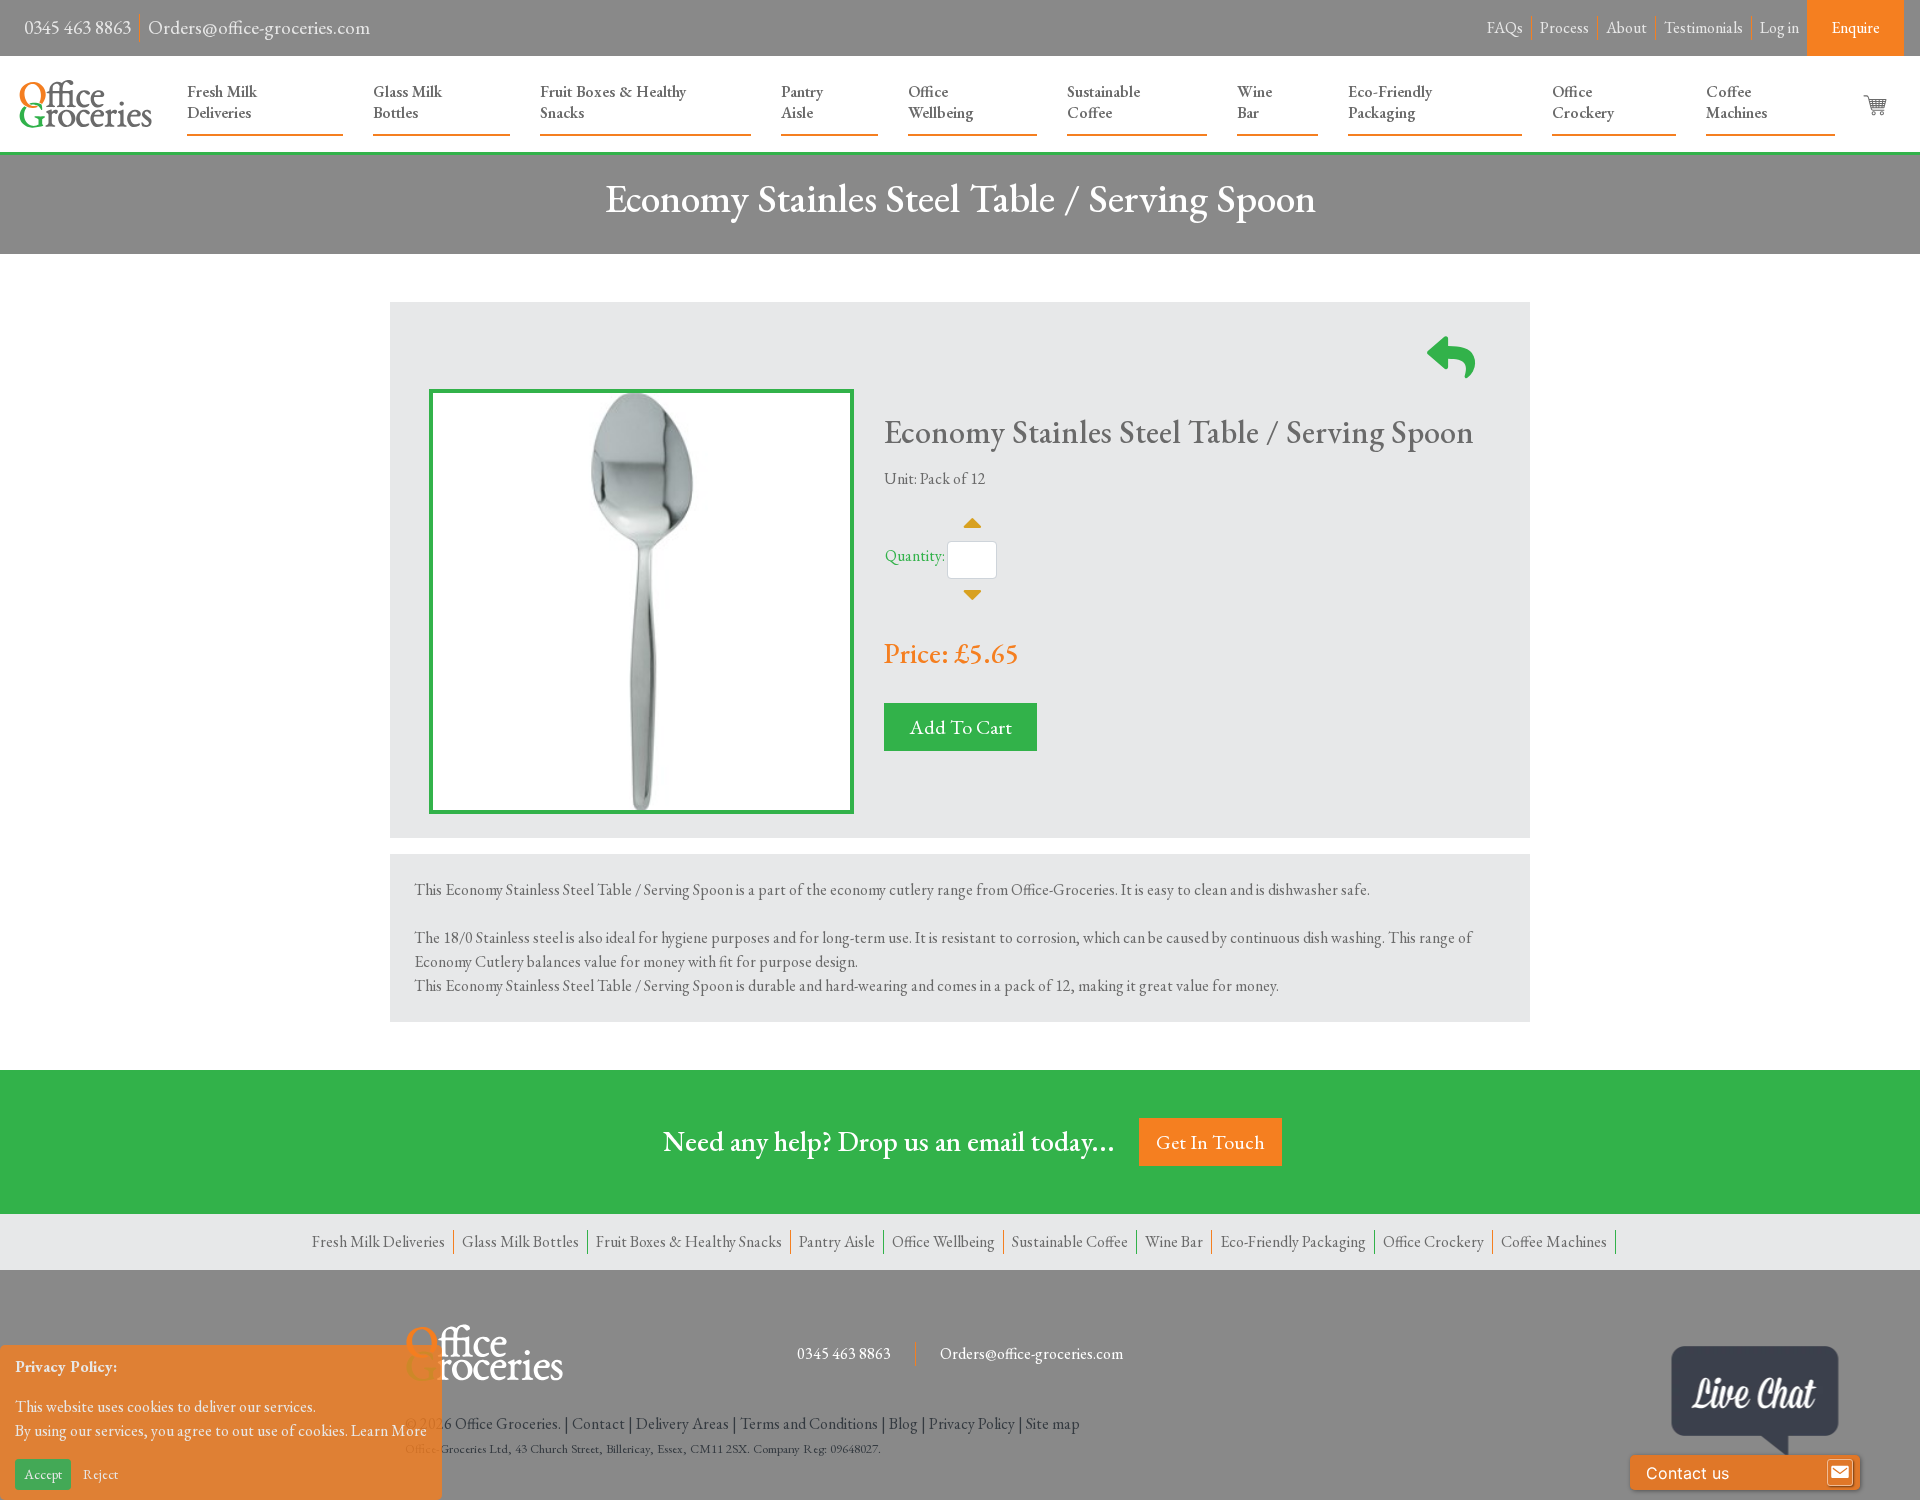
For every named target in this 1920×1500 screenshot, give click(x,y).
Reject (100, 1474)
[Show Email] (1840, 1473)
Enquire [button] (1855, 27)
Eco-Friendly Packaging (1390, 102)
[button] (1877, 104)
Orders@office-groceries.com (259, 27)
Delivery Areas (682, 1423)
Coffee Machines (1736, 102)
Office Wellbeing (941, 102)
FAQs (1505, 27)
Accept (43, 1474)
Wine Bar (1254, 102)
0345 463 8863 (77, 27)
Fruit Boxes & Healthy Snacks (613, 102)
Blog (903, 1423)
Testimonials (1703, 27)
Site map (1053, 1423)
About (1626, 27)
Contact (598, 1423)
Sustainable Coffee (1103, 102)
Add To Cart (960, 727)
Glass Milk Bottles (407, 102)
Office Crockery (1583, 102)
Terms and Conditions (809, 1423)
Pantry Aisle (802, 102)
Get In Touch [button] (1210, 1142)
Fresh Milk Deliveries (222, 102)
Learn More (389, 1430)
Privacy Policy (972, 1423)
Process (1564, 27)
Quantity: (915, 555)
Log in (1779, 27)
